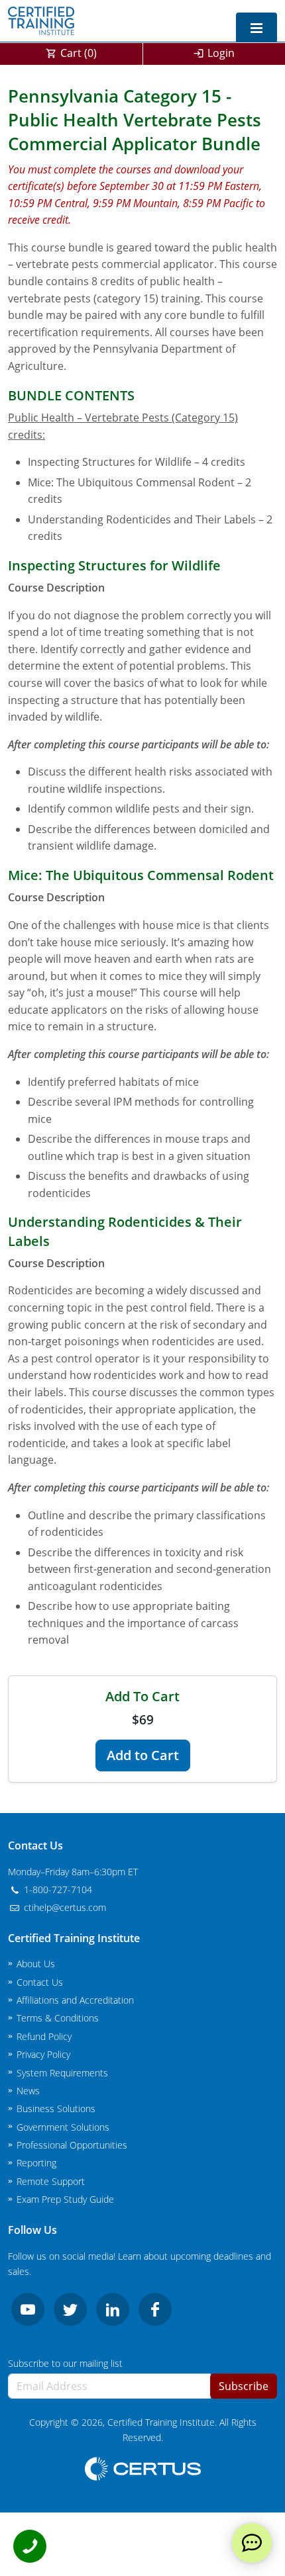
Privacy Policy (43, 2054)
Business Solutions (56, 2109)
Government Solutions (63, 2127)
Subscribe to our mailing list (65, 2363)
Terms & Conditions (58, 2018)
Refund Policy (44, 2036)
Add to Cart (143, 1755)
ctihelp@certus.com (64, 1907)
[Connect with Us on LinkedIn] (113, 2309)
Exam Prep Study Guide (65, 2199)
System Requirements (62, 2073)
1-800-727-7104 (57, 1889)
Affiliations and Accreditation (75, 2000)
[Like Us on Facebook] (155, 2309)
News (28, 2091)
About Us (36, 1964)
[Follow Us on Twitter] (70, 2309)
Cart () (79, 53)
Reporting (36, 2163)
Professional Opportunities (72, 2145)
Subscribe (244, 2386)
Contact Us (40, 1982)
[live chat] (252, 2543)
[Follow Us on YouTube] (28, 2309)
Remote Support (51, 2181)
